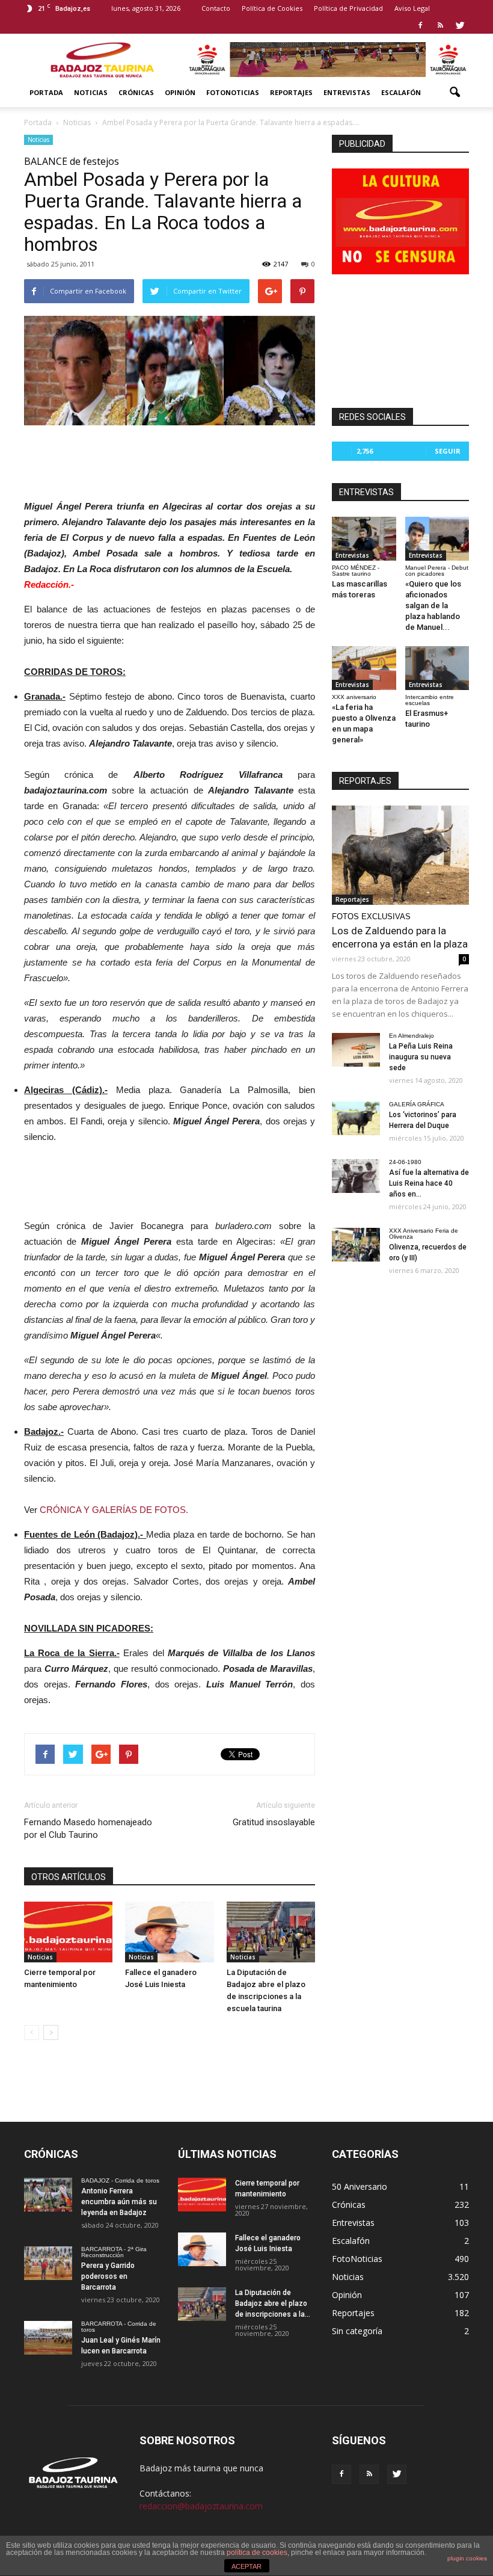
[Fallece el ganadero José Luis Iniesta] (169, 1932)
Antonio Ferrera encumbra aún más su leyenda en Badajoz (119, 2202)
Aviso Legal (412, 8)
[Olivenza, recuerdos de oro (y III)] (356, 1245)
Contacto (216, 8)
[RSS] (440, 25)
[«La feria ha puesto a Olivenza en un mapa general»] (364, 668)
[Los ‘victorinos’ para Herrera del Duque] (356, 1118)
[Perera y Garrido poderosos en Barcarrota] (48, 2263)
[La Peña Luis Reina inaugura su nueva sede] (356, 1050)
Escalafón (401, 92)
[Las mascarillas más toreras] (364, 539)
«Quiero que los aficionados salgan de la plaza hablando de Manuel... (433, 605)
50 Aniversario (360, 2186)
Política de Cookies (272, 8)
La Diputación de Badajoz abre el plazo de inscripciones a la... (273, 2303)
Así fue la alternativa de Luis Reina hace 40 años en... (429, 1183)
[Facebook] (420, 25)
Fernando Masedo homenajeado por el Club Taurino (88, 1829)
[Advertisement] (170, 459)
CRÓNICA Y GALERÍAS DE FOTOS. (114, 1510)
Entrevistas (347, 92)
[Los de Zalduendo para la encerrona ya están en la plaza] (400, 855)
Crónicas (136, 92)
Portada (46, 92)
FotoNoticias (233, 92)
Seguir (448, 451)
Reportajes (291, 92)
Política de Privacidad (348, 8)
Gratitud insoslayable (274, 1822)
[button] (455, 93)
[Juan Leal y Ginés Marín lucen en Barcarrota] (48, 2338)
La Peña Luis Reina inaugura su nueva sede (421, 1057)
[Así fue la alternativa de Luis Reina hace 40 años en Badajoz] (356, 1176)
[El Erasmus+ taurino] (437, 668)
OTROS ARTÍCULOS (69, 1877)
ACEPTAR (246, 2566)
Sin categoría (357, 2331)
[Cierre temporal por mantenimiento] (68, 1932)
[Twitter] (460, 25)
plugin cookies (467, 2558)
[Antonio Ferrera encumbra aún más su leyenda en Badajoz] (48, 2195)
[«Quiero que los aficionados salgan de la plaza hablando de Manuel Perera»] (437, 539)
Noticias (91, 92)
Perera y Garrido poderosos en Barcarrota (108, 2276)
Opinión (180, 92)
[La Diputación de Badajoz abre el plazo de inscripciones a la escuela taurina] (271, 1932)
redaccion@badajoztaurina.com (201, 2506)
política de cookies (257, 2553)
